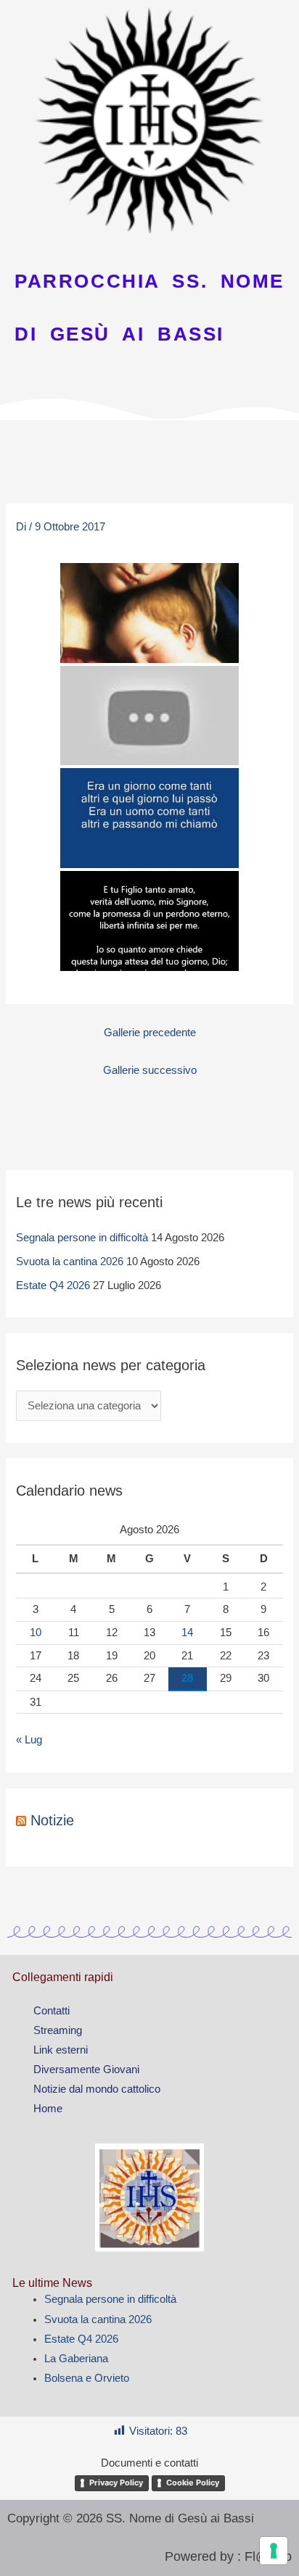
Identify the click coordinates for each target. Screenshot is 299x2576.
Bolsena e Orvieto (87, 2378)
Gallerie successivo (150, 1070)
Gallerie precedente (150, 1033)
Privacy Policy (116, 2483)
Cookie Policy (193, 2483)
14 (187, 1633)
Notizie (52, 1820)
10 (36, 1633)
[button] (149, 440)
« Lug (29, 1740)
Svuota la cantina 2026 (70, 1262)
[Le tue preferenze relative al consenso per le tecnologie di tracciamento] (274, 2551)
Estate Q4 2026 (53, 1285)
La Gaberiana (76, 2359)
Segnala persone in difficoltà (82, 1238)
